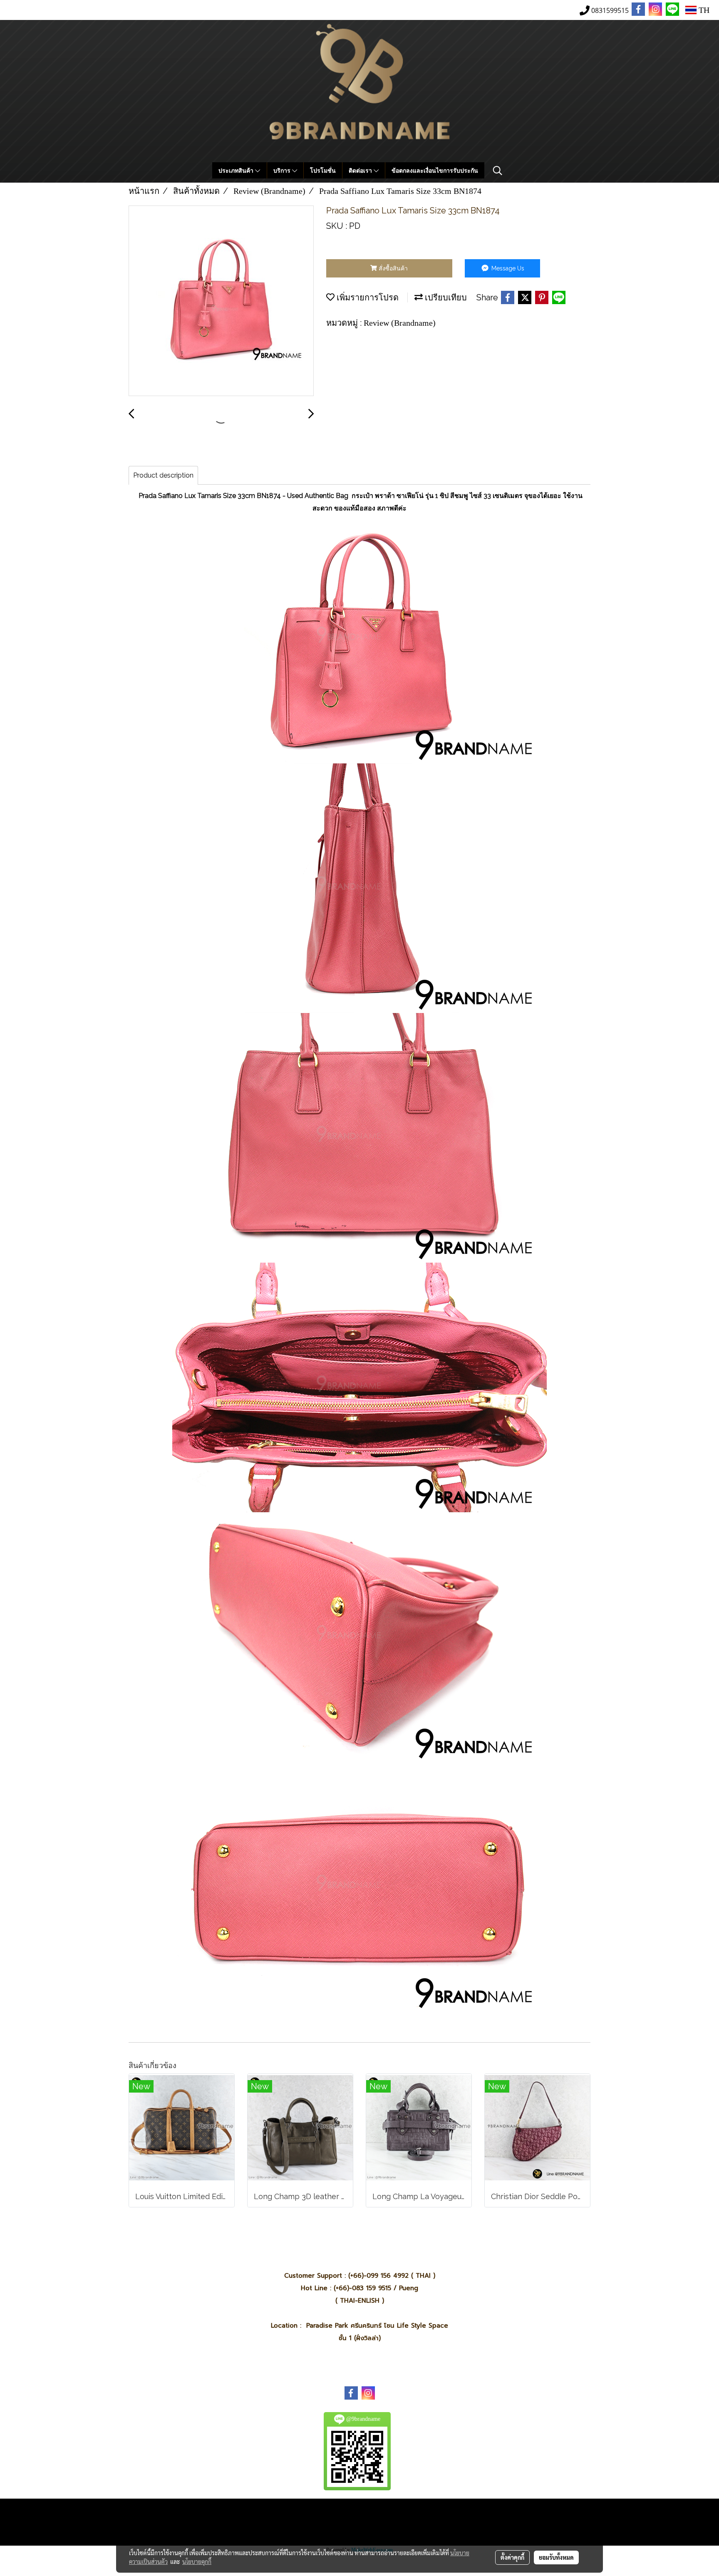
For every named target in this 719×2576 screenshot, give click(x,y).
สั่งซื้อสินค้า (392, 268)
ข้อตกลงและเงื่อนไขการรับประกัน (435, 170)
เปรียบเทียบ (445, 297)
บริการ (283, 170)
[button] (498, 171)
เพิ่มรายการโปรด (367, 297)
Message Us (507, 268)
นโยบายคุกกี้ (197, 2561)
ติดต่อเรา (361, 170)
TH (703, 10)
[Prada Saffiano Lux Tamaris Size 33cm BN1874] (221, 301)
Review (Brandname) (400, 323)
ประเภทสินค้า (237, 170)
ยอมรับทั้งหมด (556, 2557)
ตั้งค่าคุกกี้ (512, 2557)
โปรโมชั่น (323, 170)
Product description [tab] (163, 475)
